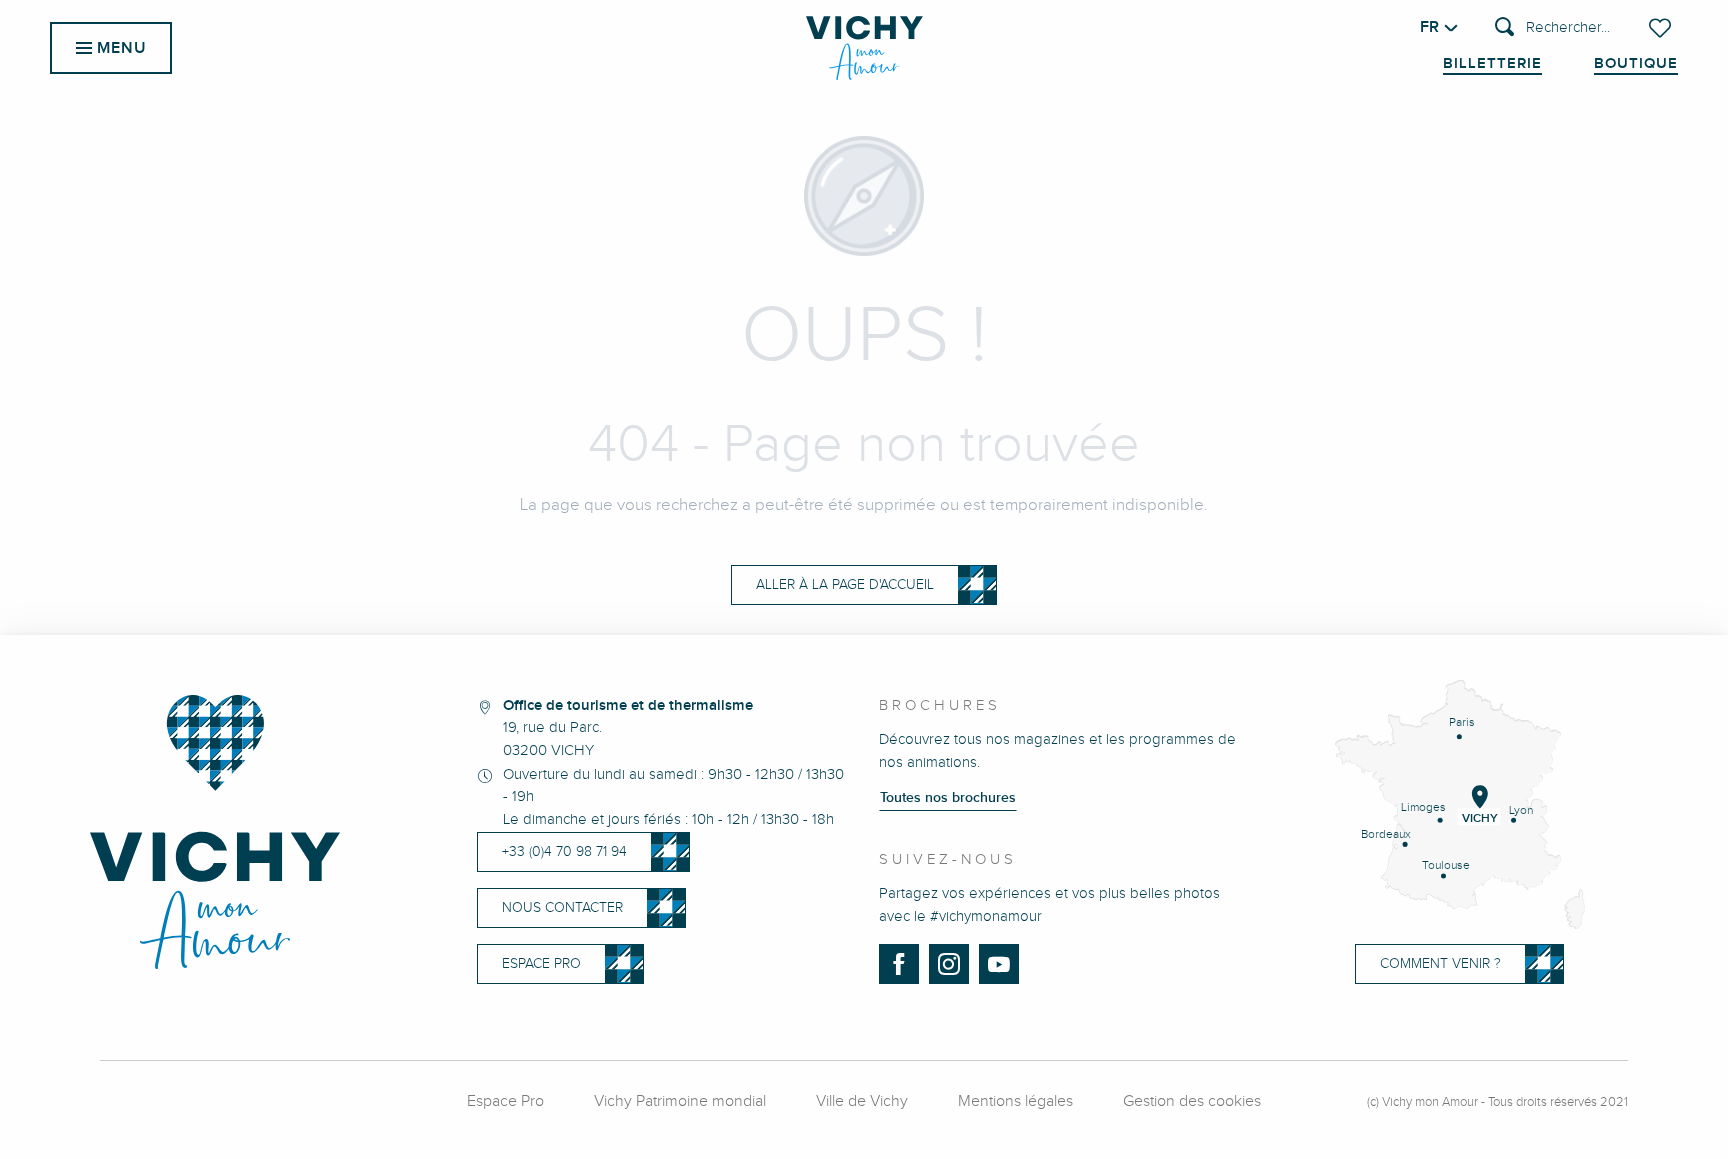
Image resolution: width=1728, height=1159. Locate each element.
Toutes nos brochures (948, 798)
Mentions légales (1015, 1101)
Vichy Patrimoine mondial (680, 1101)
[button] (1552, 28)
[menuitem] (864, 48)
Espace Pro (505, 1101)
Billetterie (1492, 64)
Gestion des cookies (1192, 1101)
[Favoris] (1662, 28)
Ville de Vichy (862, 1101)
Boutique (1636, 64)
